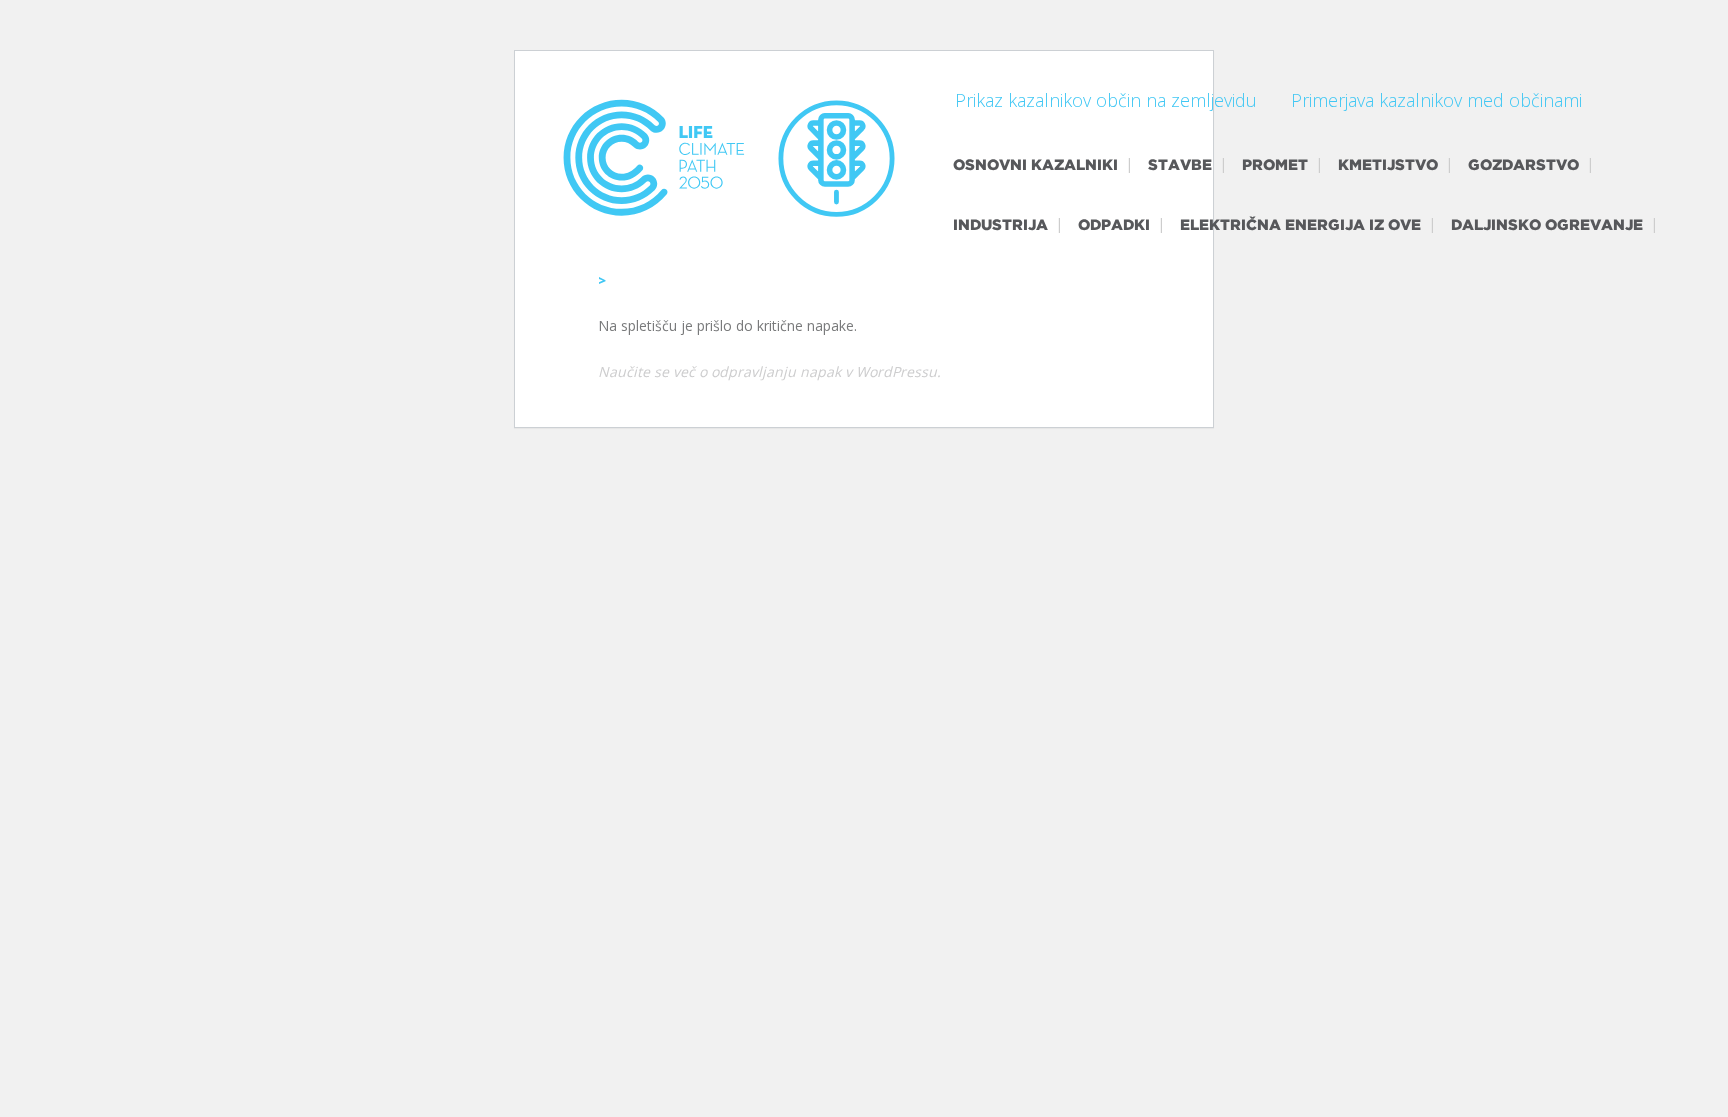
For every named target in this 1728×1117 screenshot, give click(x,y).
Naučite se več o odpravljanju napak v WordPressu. (769, 371)
